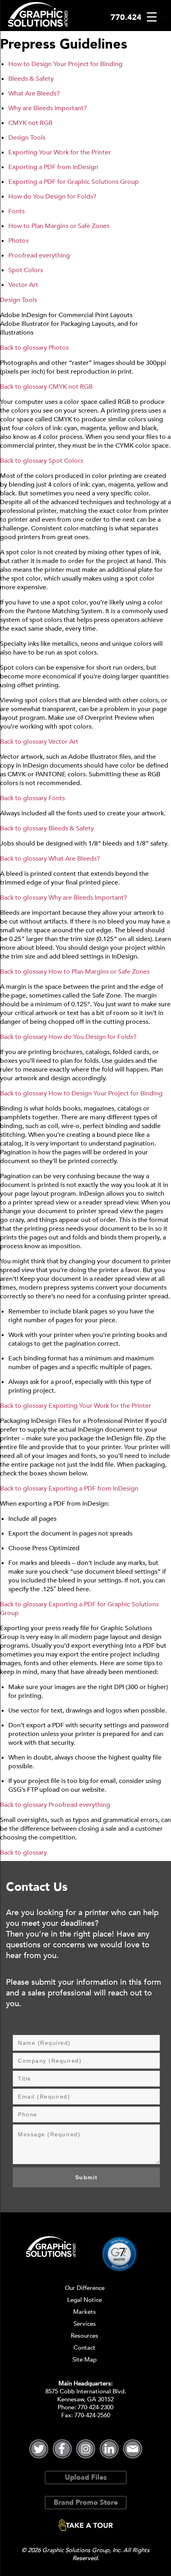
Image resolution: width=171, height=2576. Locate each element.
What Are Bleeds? (34, 94)
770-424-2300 (95, 2407)
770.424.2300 (137, 17)
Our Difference (85, 2288)
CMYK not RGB (30, 123)
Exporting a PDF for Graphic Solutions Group (74, 182)
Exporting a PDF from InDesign (53, 167)
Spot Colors (26, 270)
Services (85, 2324)
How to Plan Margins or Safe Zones (59, 226)
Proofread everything (39, 255)
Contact (85, 2348)
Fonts (17, 211)
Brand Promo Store (86, 2503)
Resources (85, 2336)
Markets (85, 2312)
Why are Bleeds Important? (48, 108)
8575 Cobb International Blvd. (86, 2391)
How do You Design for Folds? (52, 197)
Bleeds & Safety (31, 79)
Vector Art (23, 285)
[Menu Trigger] (152, 17)
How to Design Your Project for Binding (65, 64)
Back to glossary (23, 348)
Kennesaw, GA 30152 (85, 2399)
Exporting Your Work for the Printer (60, 152)
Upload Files (86, 2478)
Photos (18, 241)
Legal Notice (85, 2300)
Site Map (85, 2360)
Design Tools (27, 138)
